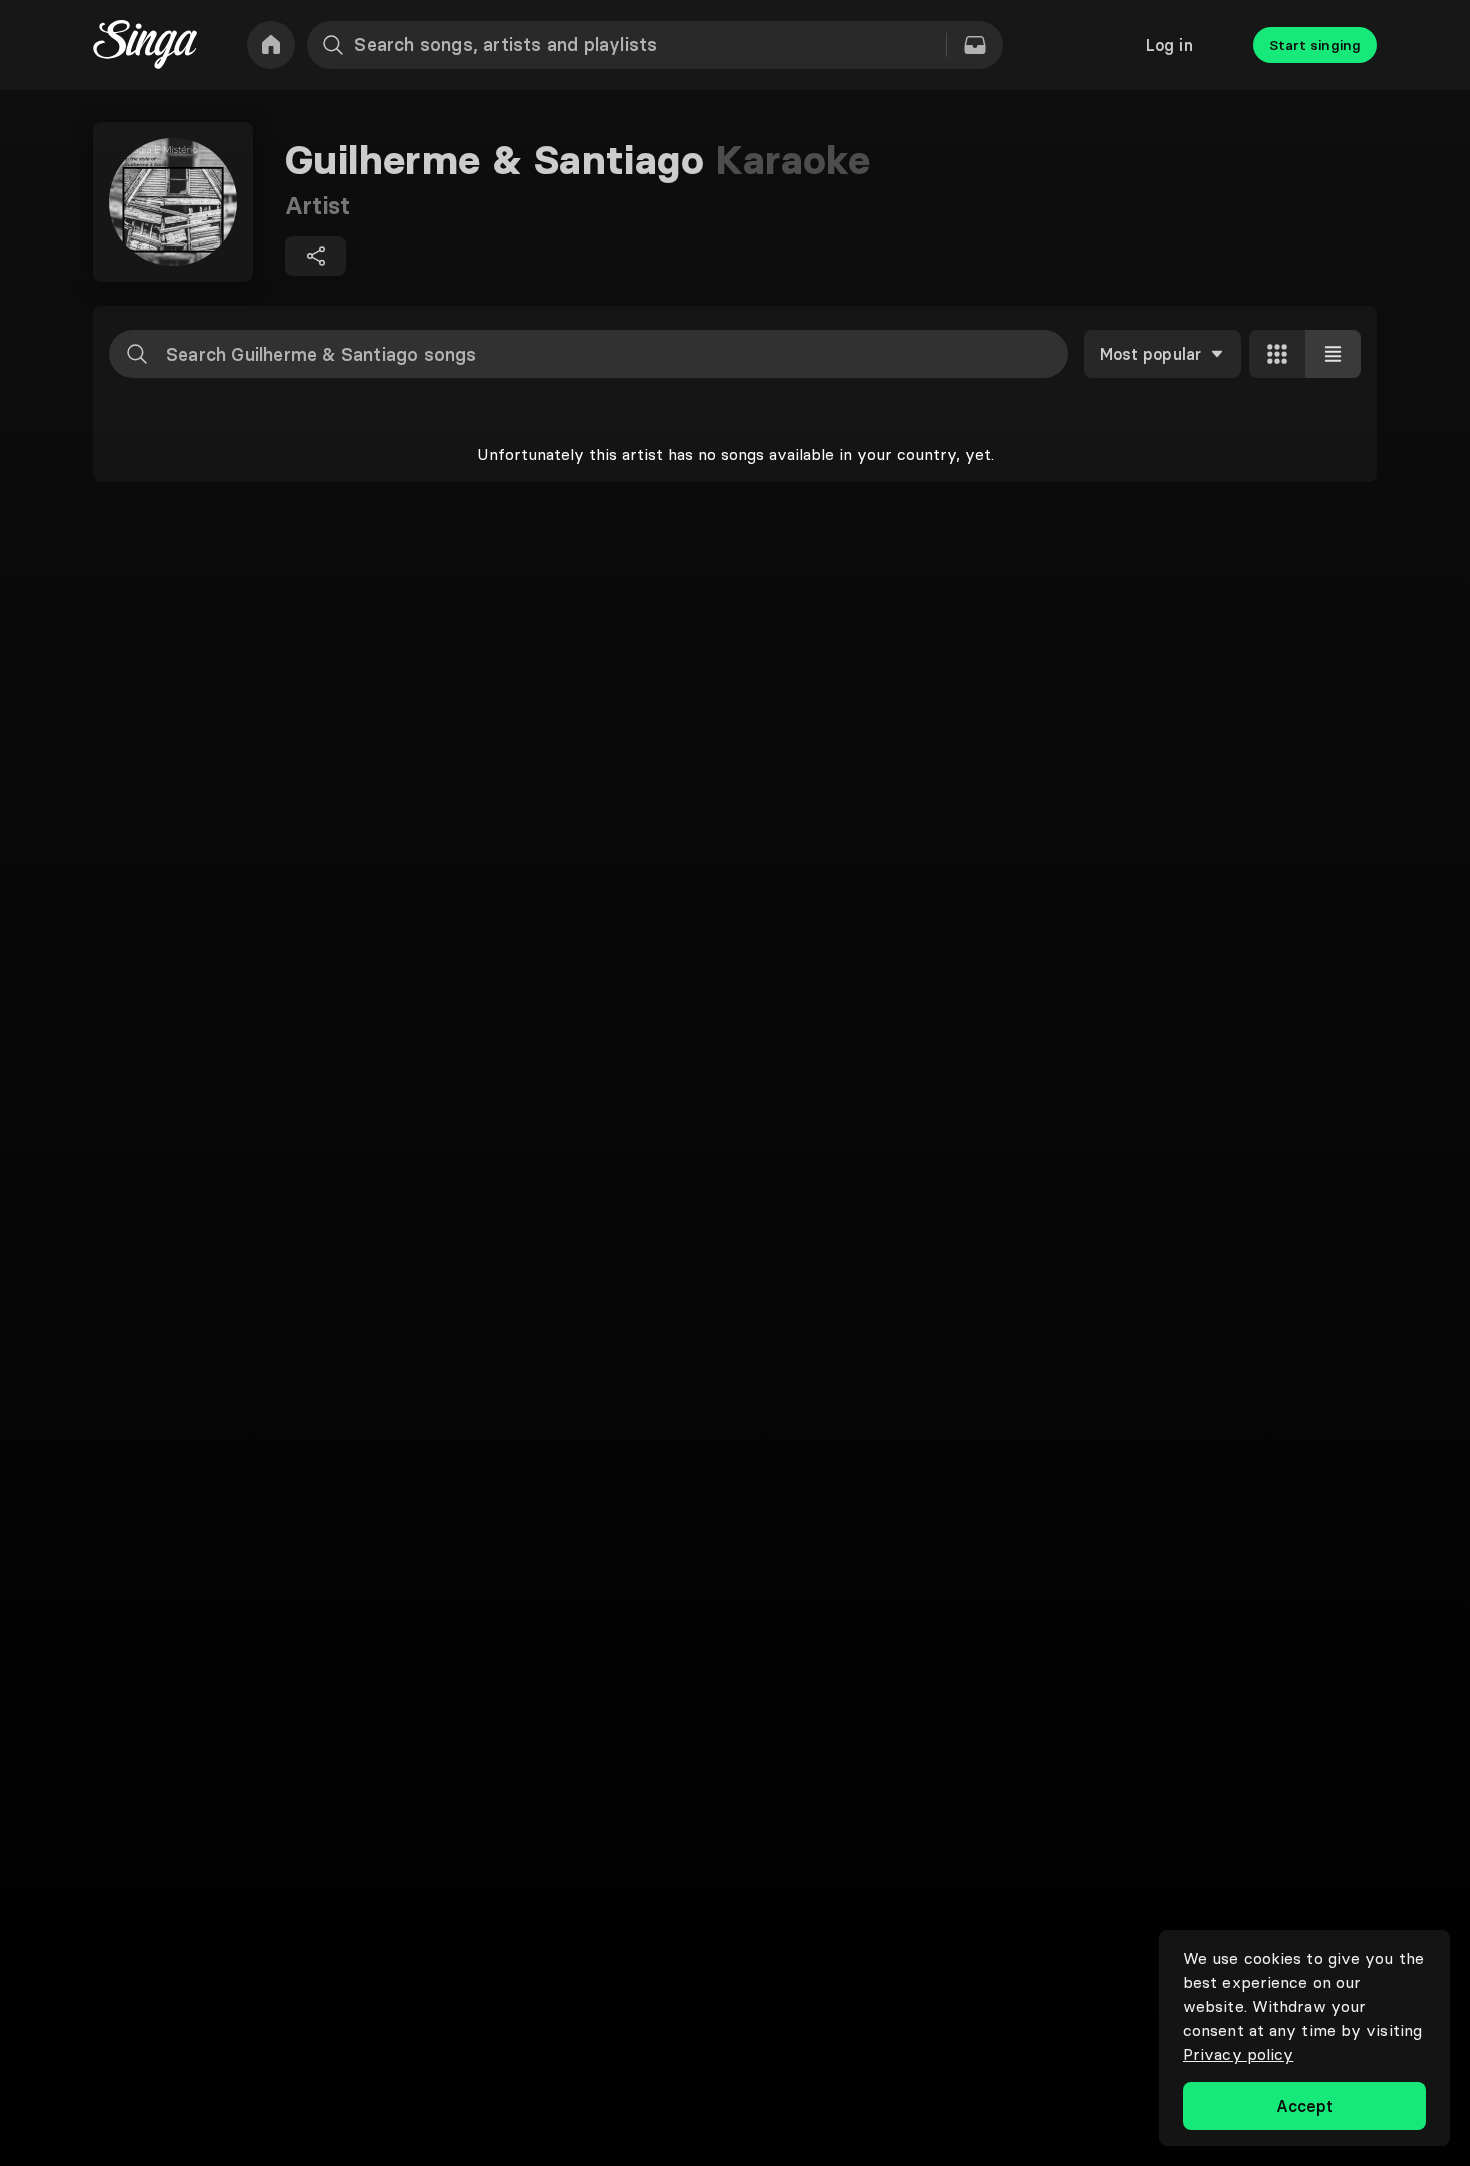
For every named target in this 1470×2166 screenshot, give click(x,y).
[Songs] (975, 45)
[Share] (315, 256)
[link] (271, 45)
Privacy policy (1238, 2054)
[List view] (1333, 354)
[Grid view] (1277, 354)
